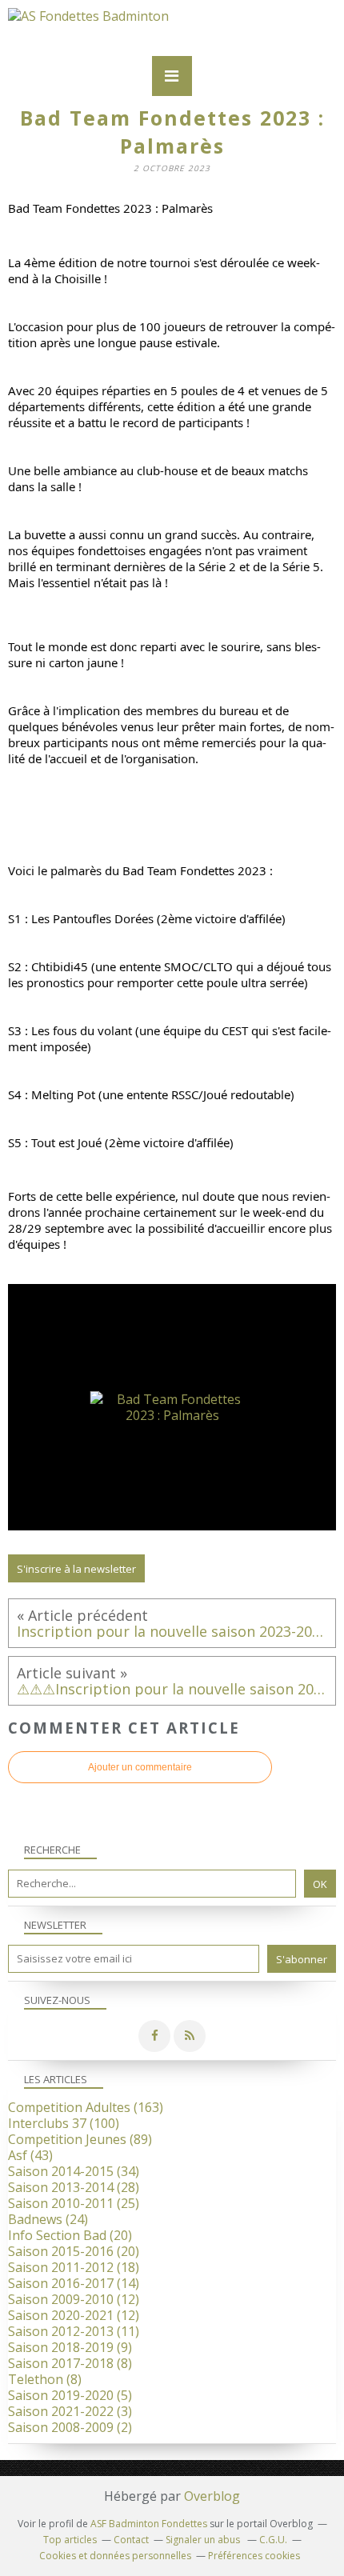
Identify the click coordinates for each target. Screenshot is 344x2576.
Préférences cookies (254, 2556)
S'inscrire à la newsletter (76, 1569)
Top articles (70, 2540)
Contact (131, 2540)
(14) (74, 2283)
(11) (74, 2331)
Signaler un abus (204, 2540)
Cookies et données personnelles (115, 2556)
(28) (74, 2187)
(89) (80, 2139)
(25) (74, 2203)
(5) (70, 2395)
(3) (70, 2411)
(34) (74, 2171)
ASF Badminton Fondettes (149, 2524)
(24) (48, 2219)
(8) (70, 2363)
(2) (70, 2427)
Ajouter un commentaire (140, 1767)
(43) (30, 2155)
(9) (70, 2347)
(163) (86, 2107)
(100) (64, 2123)
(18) (74, 2267)
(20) (70, 2235)
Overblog (212, 2496)
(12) (74, 2299)
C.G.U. (273, 2540)
